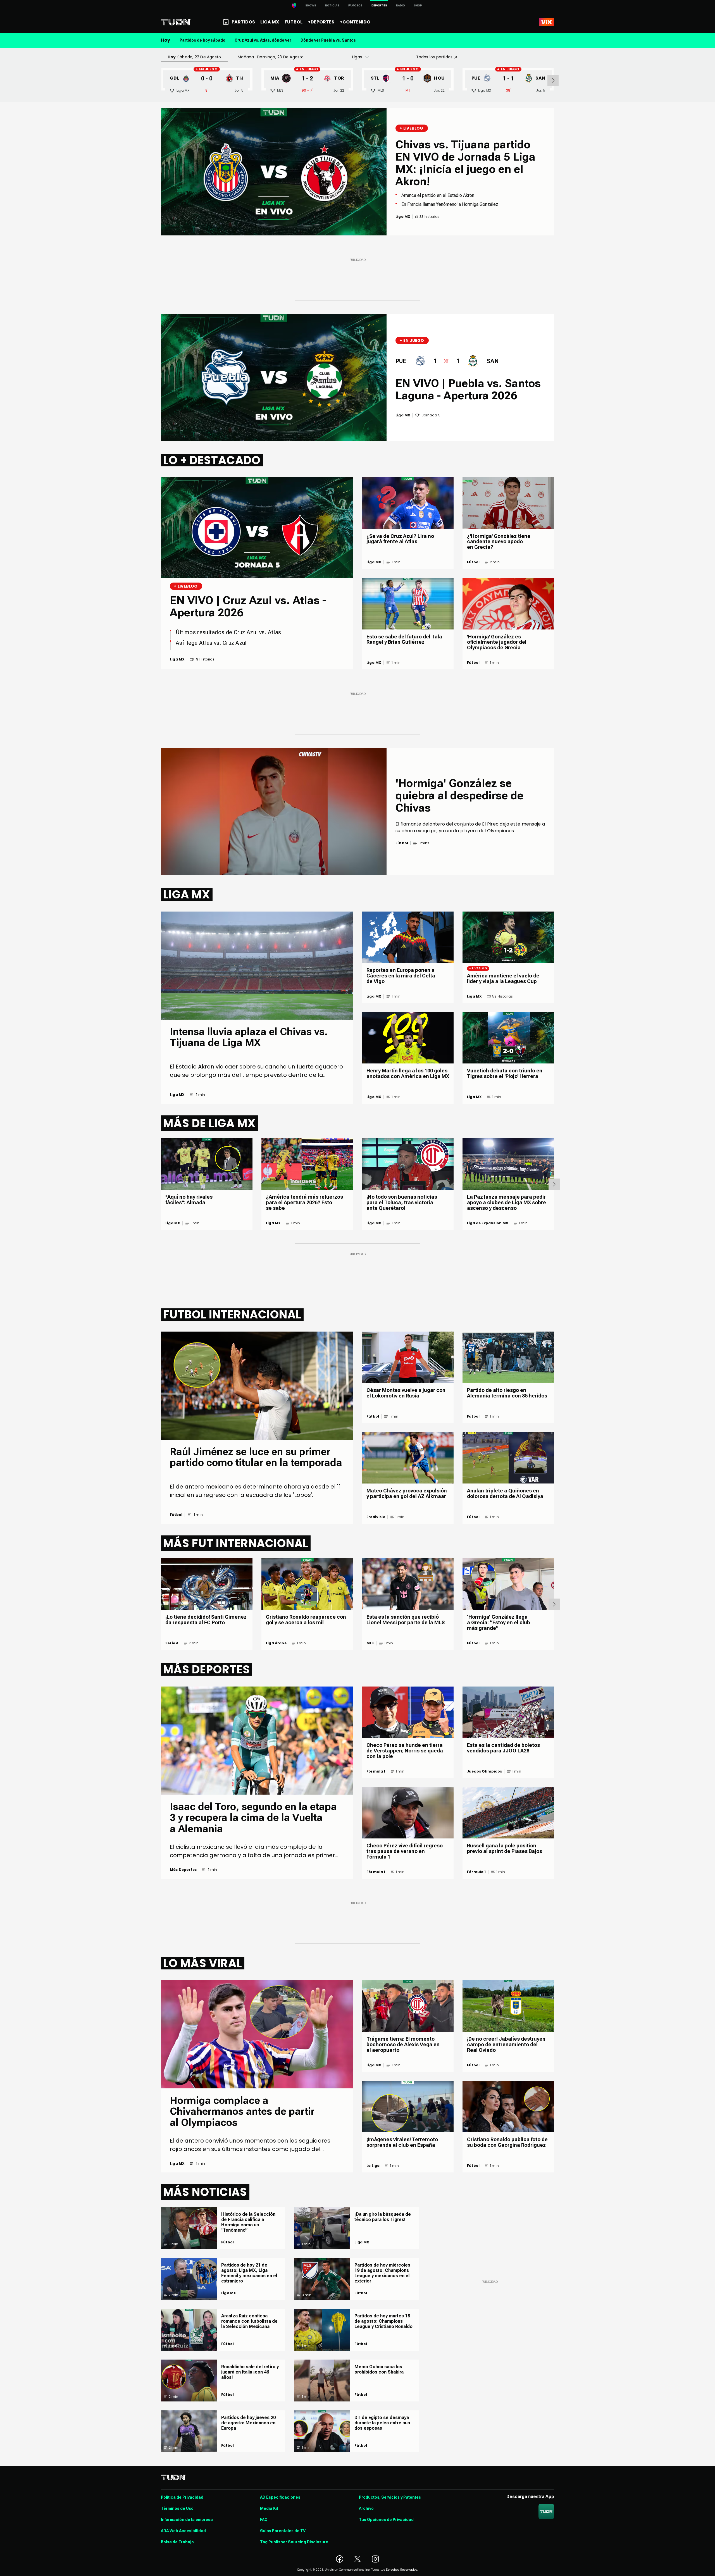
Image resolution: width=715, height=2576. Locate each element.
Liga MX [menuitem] (270, 22)
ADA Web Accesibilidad (183, 2531)
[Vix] (547, 22)
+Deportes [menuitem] (321, 22)
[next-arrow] (553, 80)
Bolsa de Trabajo (177, 2542)
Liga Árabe (276, 1643)
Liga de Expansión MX (488, 1223)
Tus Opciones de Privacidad (386, 2520)
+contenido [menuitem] (355, 22)
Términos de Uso (177, 2508)
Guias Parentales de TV (283, 2531)
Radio (401, 5)
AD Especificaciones (280, 2497)
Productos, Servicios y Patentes (390, 2497)
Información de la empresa (187, 2520)
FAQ (264, 2520)
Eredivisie (376, 1517)
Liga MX (374, 562)
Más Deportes (183, 1870)
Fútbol (473, 562)
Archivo (366, 2508)
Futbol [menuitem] (294, 22)
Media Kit (269, 2508)
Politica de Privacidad (182, 2497)
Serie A (172, 1643)
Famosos (355, 5)
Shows (311, 5)
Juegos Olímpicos (484, 1771)
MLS (370, 1643)
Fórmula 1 (376, 1771)
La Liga (373, 2166)
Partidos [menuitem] (243, 22)
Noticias (332, 5)
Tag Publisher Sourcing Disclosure (294, 2542)
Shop (418, 5)
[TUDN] (176, 22)
